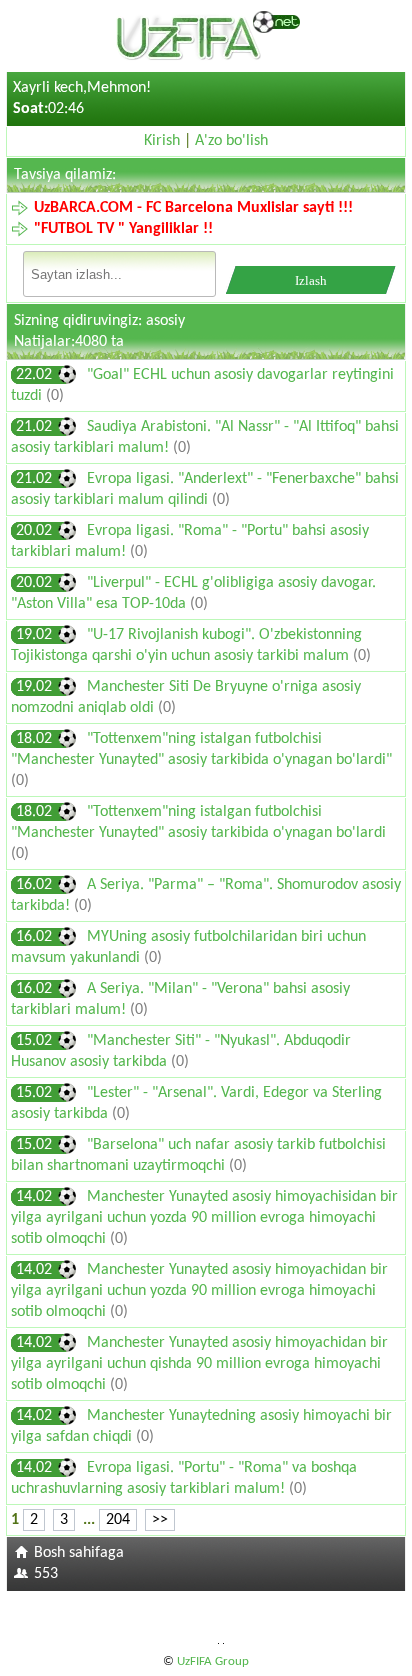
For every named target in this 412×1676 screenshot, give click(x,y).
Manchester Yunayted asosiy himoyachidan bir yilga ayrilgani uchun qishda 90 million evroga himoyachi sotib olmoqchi (199, 1364)
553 (46, 1574)
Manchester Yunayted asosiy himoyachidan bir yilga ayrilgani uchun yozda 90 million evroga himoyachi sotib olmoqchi (199, 1291)
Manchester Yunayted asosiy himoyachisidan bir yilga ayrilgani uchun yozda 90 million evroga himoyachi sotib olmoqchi (204, 1218)
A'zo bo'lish (231, 141)
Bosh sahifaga (79, 1553)
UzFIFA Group (213, 1661)
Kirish (162, 141)
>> (160, 1520)
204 (118, 1520)
